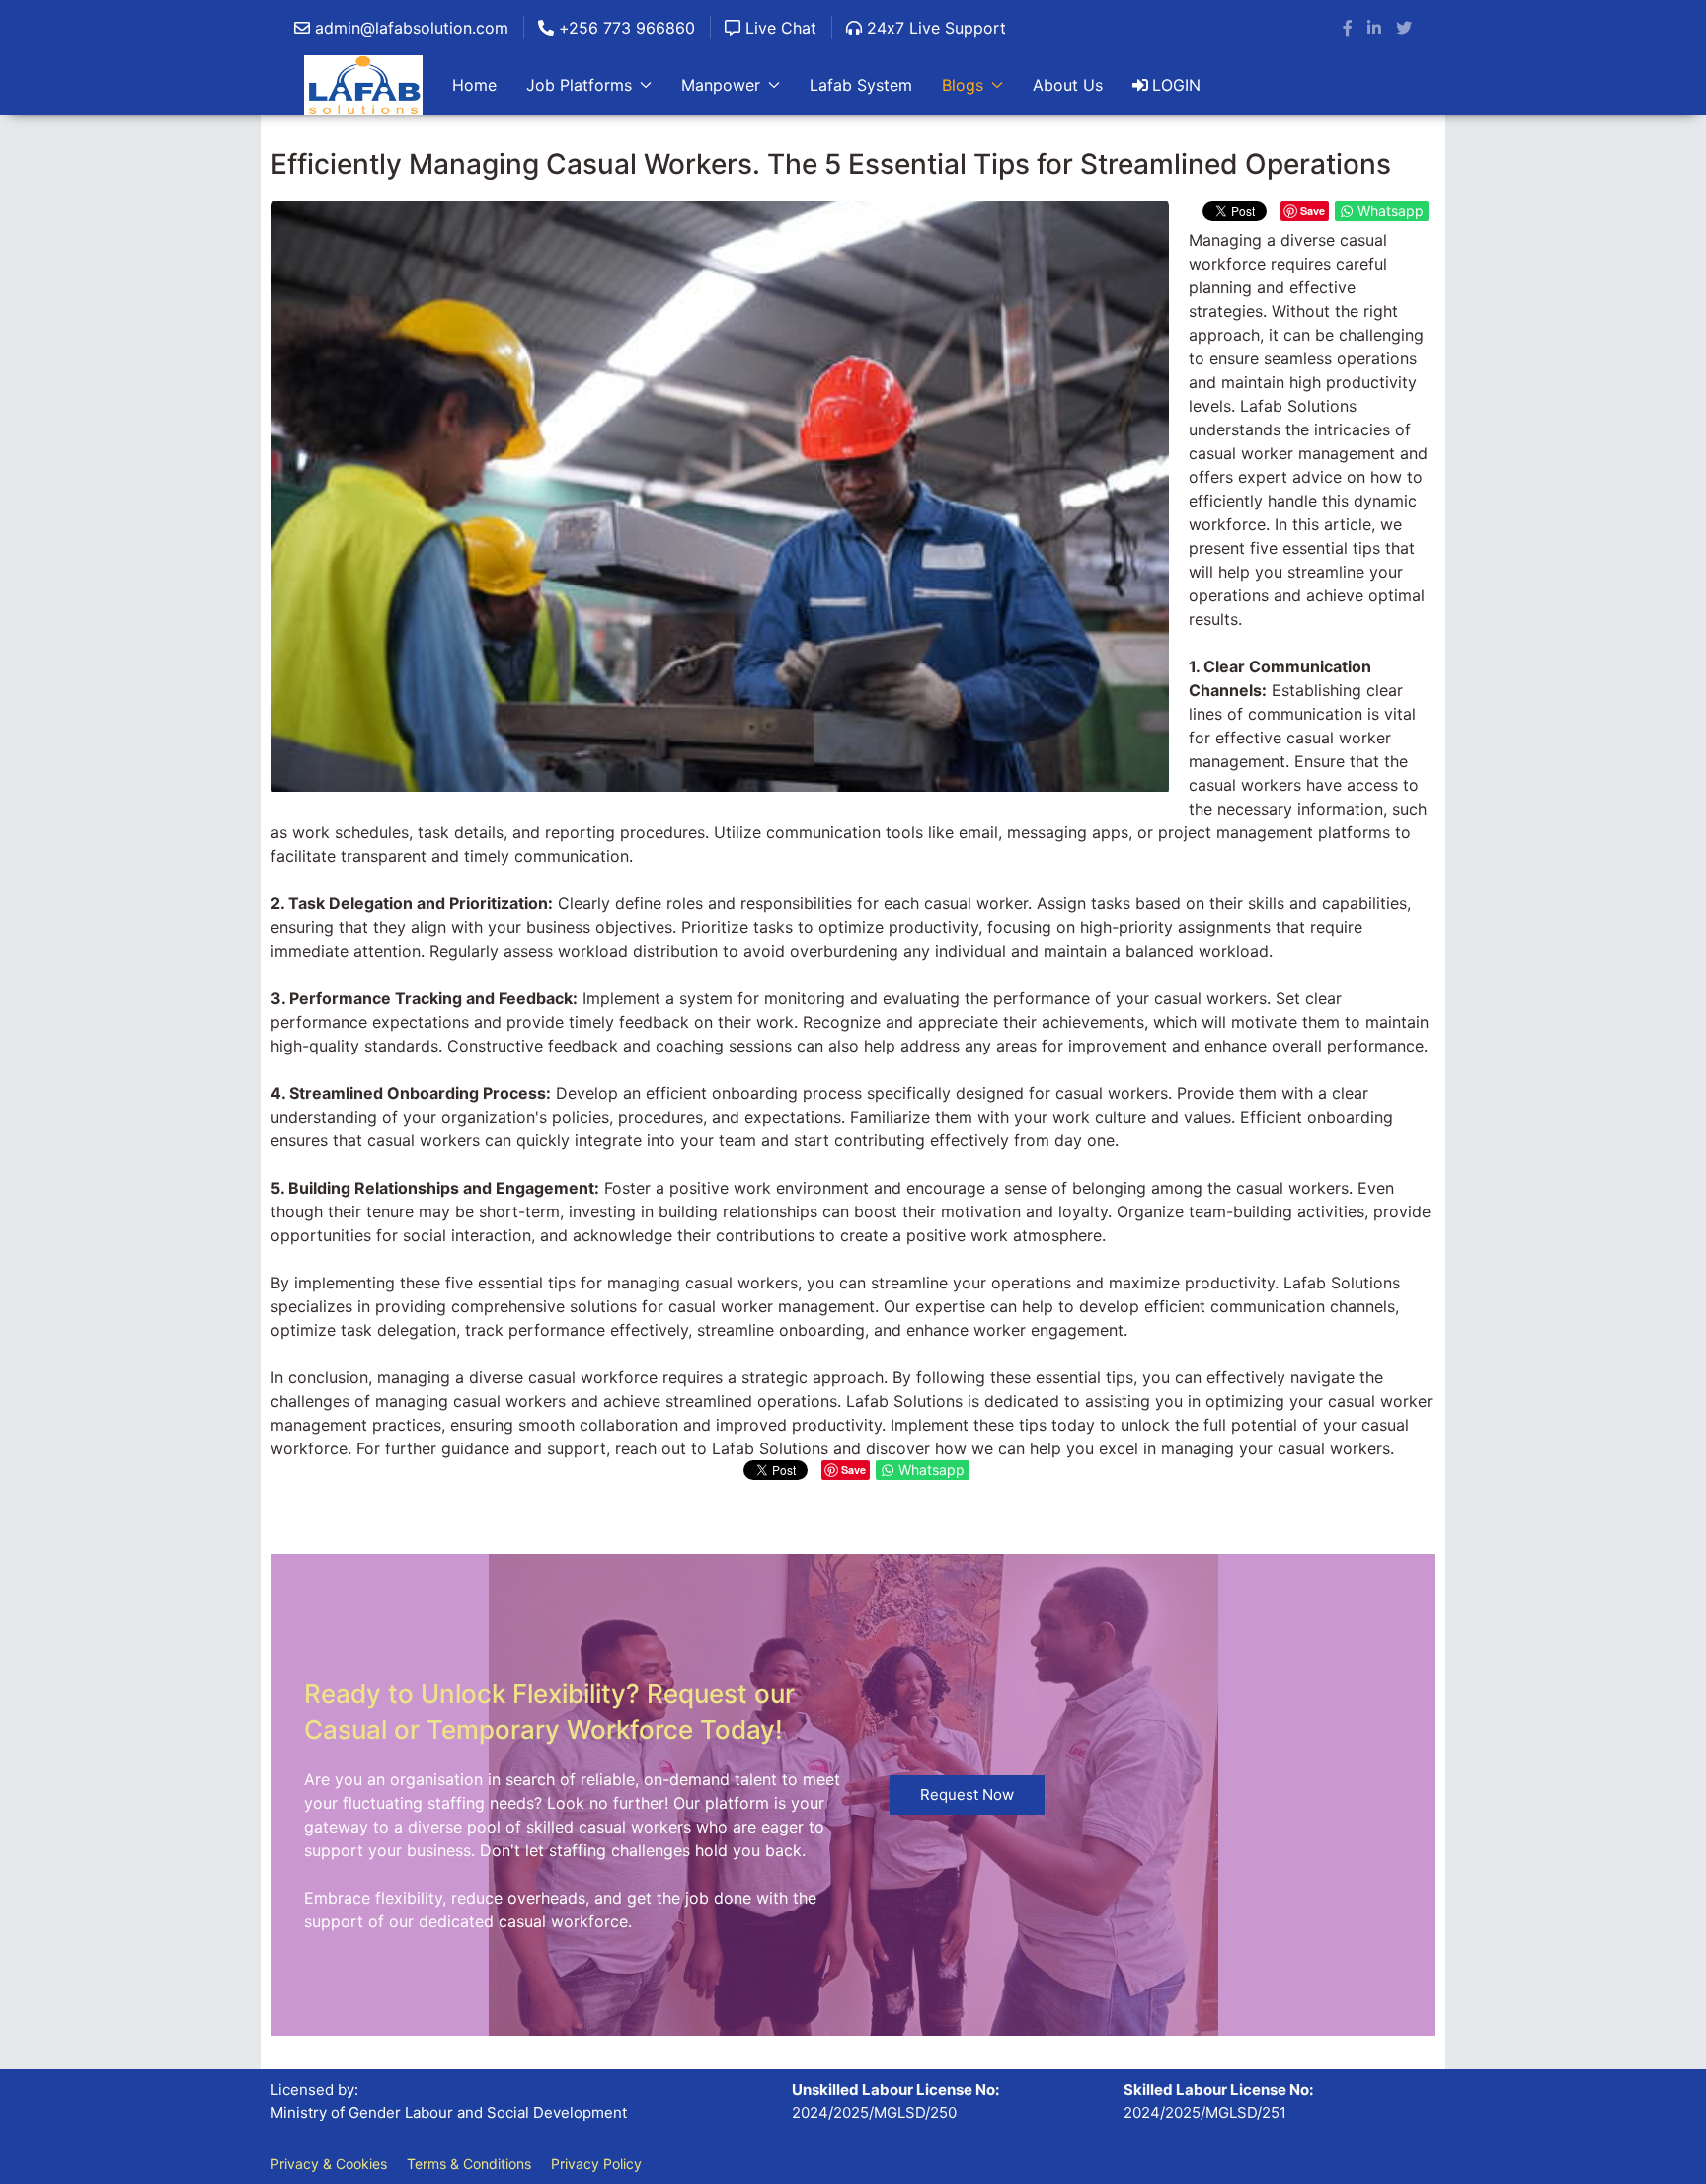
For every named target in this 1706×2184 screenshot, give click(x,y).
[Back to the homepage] (363, 85)
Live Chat (778, 28)
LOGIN (1176, 85)
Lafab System (861, 85)
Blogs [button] (963, 85)
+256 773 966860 (624, 28)
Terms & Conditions (469, 2164)
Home (474, 85)
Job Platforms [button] (579, 85)
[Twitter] (1404, 28)
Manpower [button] (721, 85)
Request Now (967, 1794)
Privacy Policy (596, 2164)
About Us (1068, 85)
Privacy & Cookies (329, 2164)
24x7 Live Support (934, 28)
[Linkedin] (1374, 28)
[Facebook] (1348, 28)
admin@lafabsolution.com (409, 28)
